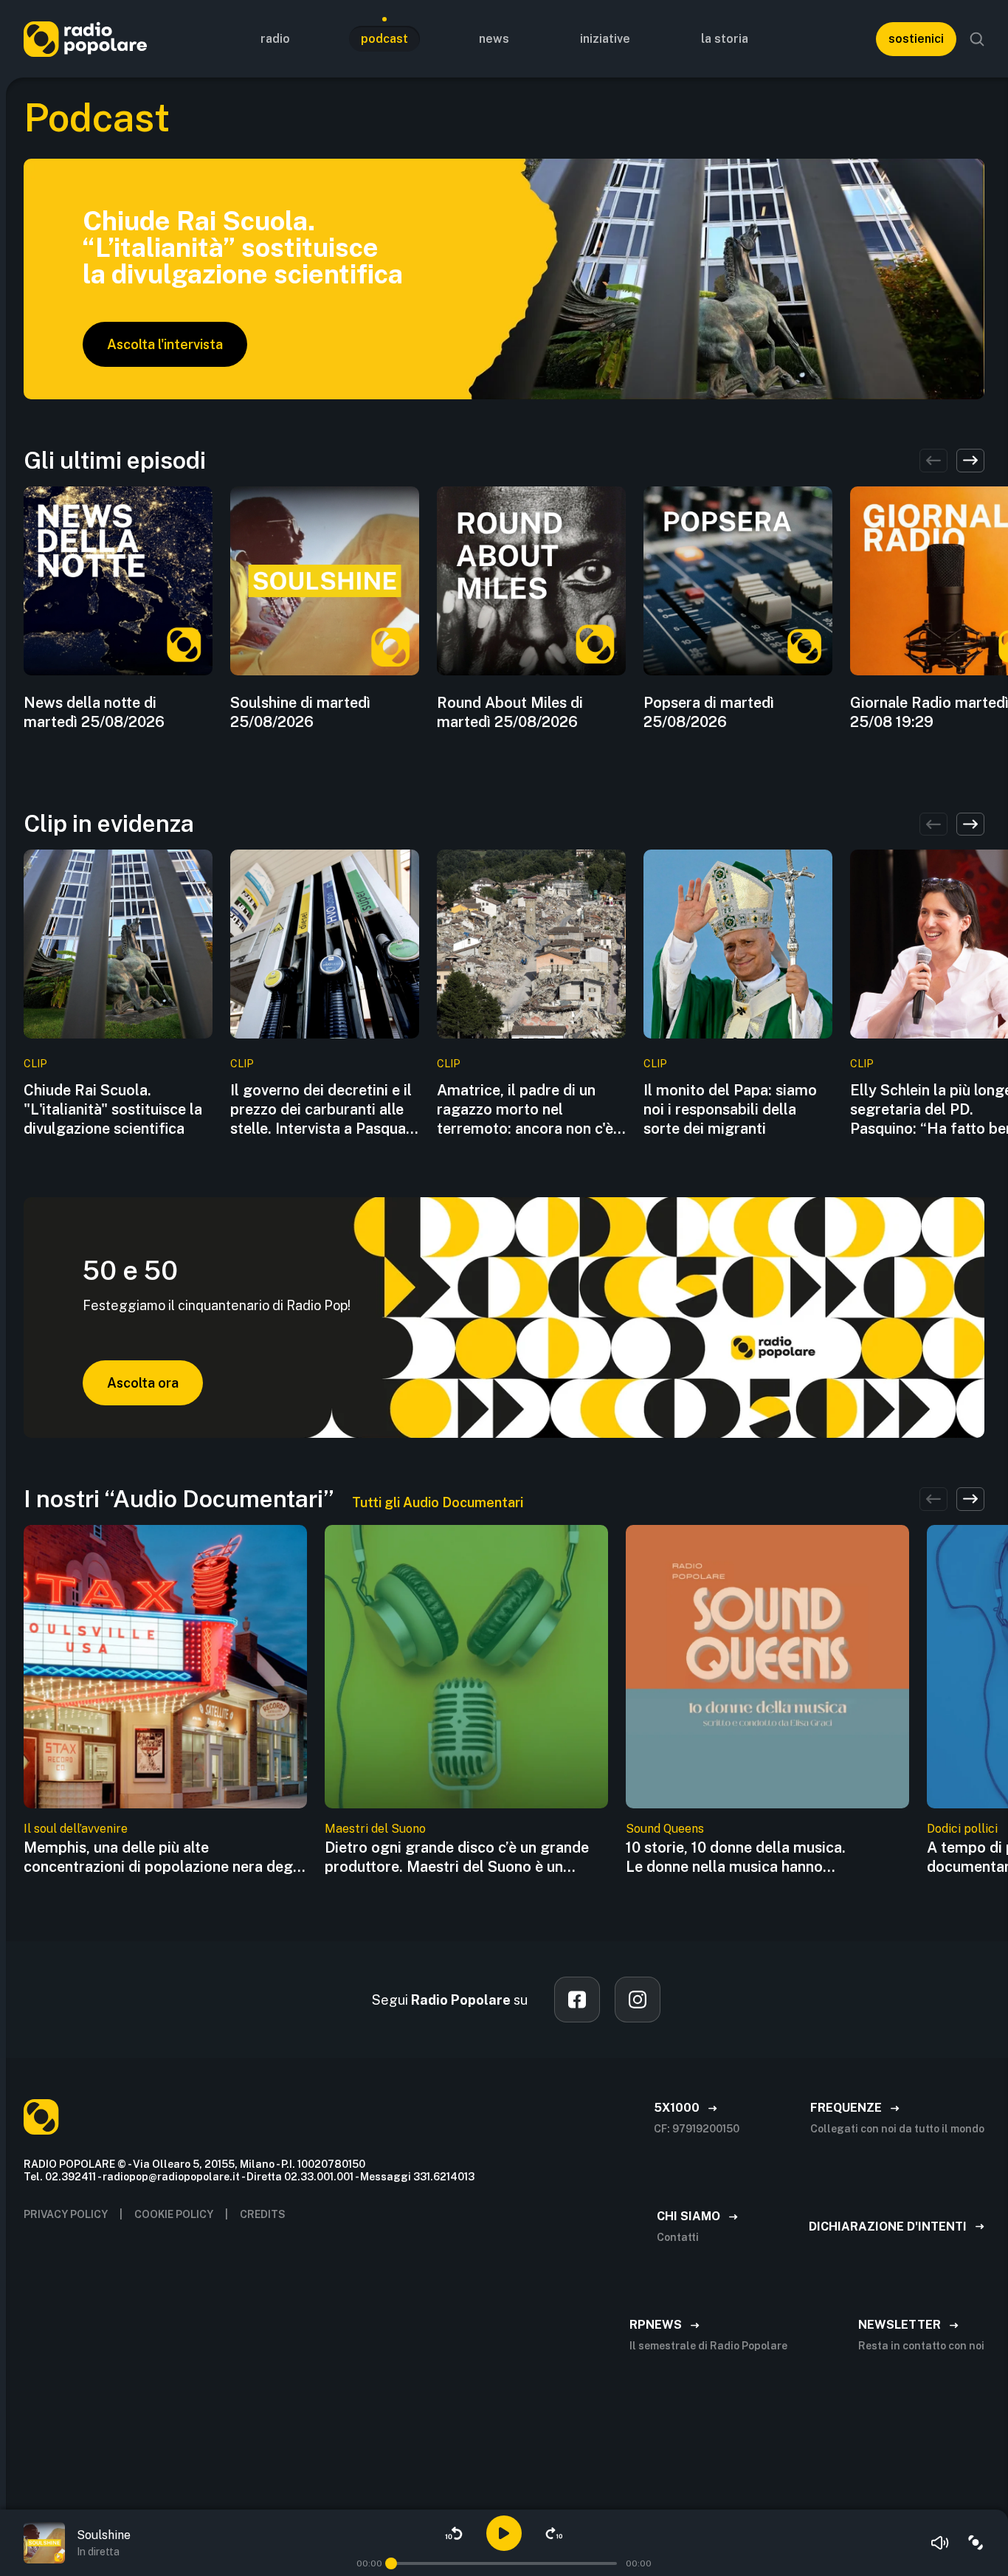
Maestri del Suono (375, 1829)
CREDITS (263, 2214)
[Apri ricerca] (977, 39)
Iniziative (605, 39)
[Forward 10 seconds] (554, 2533)
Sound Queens (665, 1829)
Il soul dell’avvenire (76, 1829)
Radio (275, 39)
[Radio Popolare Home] (85, 39)
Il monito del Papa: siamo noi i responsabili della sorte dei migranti (730, 1109)
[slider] (391, 2563)
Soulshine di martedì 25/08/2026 (300, 712)
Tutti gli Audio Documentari (438, 1502)
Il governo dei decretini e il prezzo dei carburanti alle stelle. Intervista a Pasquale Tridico (324, 1110)
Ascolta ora (143, 1383)
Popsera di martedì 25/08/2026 (709, 712)
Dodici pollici (962, 1829)
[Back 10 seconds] (454, 2533)
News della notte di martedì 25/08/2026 (94, 712)
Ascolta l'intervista (165, 344)
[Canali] (976, 2543)
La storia (725, 39)
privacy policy (66, 2214)
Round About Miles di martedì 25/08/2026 (510, 712)
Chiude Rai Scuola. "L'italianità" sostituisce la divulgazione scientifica (113, 1109)
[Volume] (940, 2543)
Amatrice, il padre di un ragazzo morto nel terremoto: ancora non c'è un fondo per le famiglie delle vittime (525, 1110)
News (494, 39)
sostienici (916, 39)
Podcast (384, 39)
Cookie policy (174, 2214)
